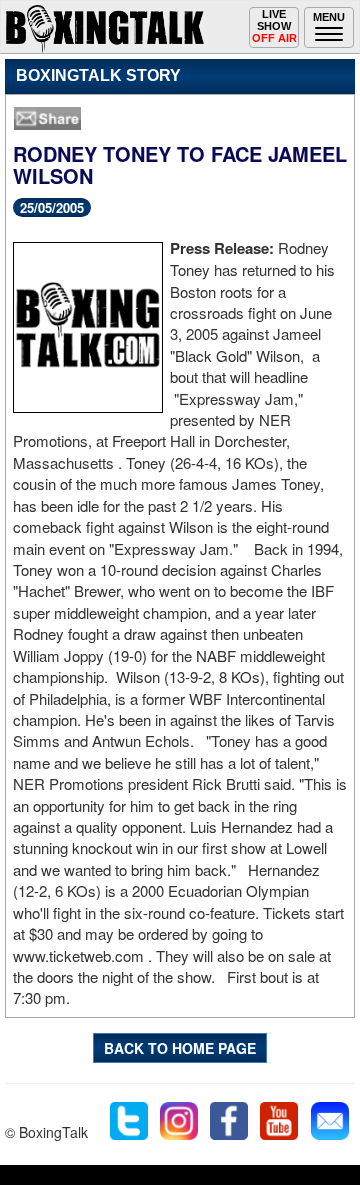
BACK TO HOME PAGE (180, 1048)
